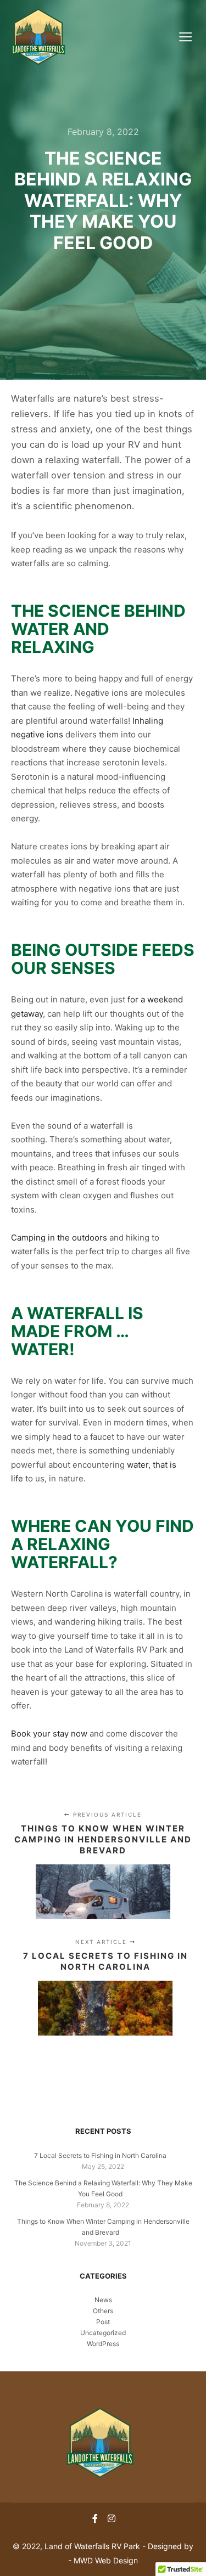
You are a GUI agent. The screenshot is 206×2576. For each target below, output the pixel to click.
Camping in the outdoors (60, 1238)
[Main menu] (185, 37)
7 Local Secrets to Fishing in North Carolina (100, 2155)
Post (103, 2322)
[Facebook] (95, 2518)
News (103, 2300)
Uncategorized (103, 2333)
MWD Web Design (106, 2560)
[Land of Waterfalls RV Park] (38, 37)
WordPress (103, 2344)
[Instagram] (112, 2518)
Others (103, 2311)
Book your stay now (49, 1734)
